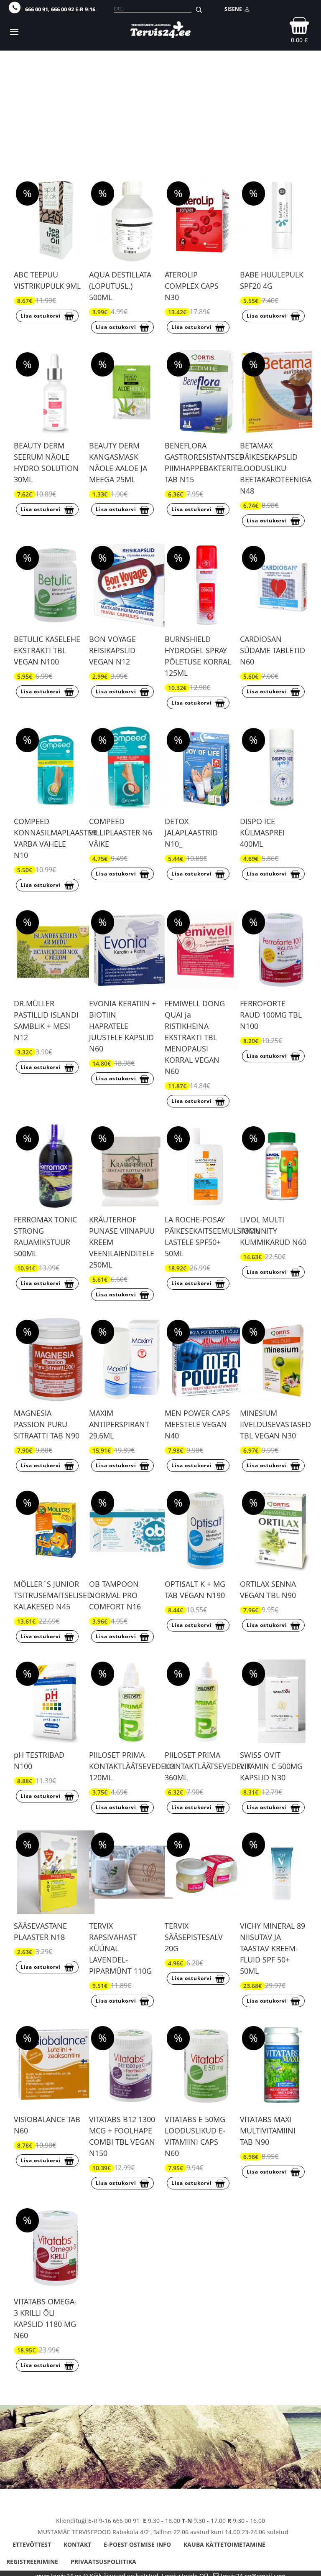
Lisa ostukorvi (41, 316)
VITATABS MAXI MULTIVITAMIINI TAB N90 (268, 2131)
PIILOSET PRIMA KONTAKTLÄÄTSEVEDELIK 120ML (132, 1766)
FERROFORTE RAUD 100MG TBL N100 (271, 1015)
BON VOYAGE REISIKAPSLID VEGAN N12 (112, 650)
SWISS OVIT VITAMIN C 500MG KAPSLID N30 (271, 1766)
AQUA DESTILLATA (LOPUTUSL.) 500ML (120, 286)
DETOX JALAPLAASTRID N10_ (191, 832)
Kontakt (77, 2544)
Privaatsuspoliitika (103, 2562)
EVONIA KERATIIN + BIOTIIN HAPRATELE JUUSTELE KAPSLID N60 (122, 1026)
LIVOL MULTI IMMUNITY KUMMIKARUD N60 (273, 1231)
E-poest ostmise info (137, 2544)
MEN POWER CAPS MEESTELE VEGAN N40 (197, 1424)
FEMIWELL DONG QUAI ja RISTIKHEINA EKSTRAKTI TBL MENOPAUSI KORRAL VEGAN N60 (195, 1037)
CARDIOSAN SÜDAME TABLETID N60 (273, 650)
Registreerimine (32, 2562)
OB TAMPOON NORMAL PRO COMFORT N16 (115, 1595)
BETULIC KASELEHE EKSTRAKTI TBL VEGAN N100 (47, 650)
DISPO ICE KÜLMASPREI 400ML (262, 832)
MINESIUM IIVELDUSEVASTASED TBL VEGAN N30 (275, 1424)
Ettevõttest (32, 2544)
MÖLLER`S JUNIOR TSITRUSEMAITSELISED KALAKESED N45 (53, 1595)
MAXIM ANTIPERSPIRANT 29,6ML (119, 1424)
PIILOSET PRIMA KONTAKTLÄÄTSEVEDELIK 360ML (208, 1766)
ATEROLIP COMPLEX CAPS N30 (192, 286)
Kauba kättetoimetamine (224, 2544)
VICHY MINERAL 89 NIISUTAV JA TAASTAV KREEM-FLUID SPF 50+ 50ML (273, 1948)
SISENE (234, 9)
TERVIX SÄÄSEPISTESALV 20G (194, 1937)
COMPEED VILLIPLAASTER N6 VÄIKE (121, 832)
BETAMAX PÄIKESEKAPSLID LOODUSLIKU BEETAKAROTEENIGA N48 (276, 468)
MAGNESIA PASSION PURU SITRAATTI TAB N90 (47, 1424)
